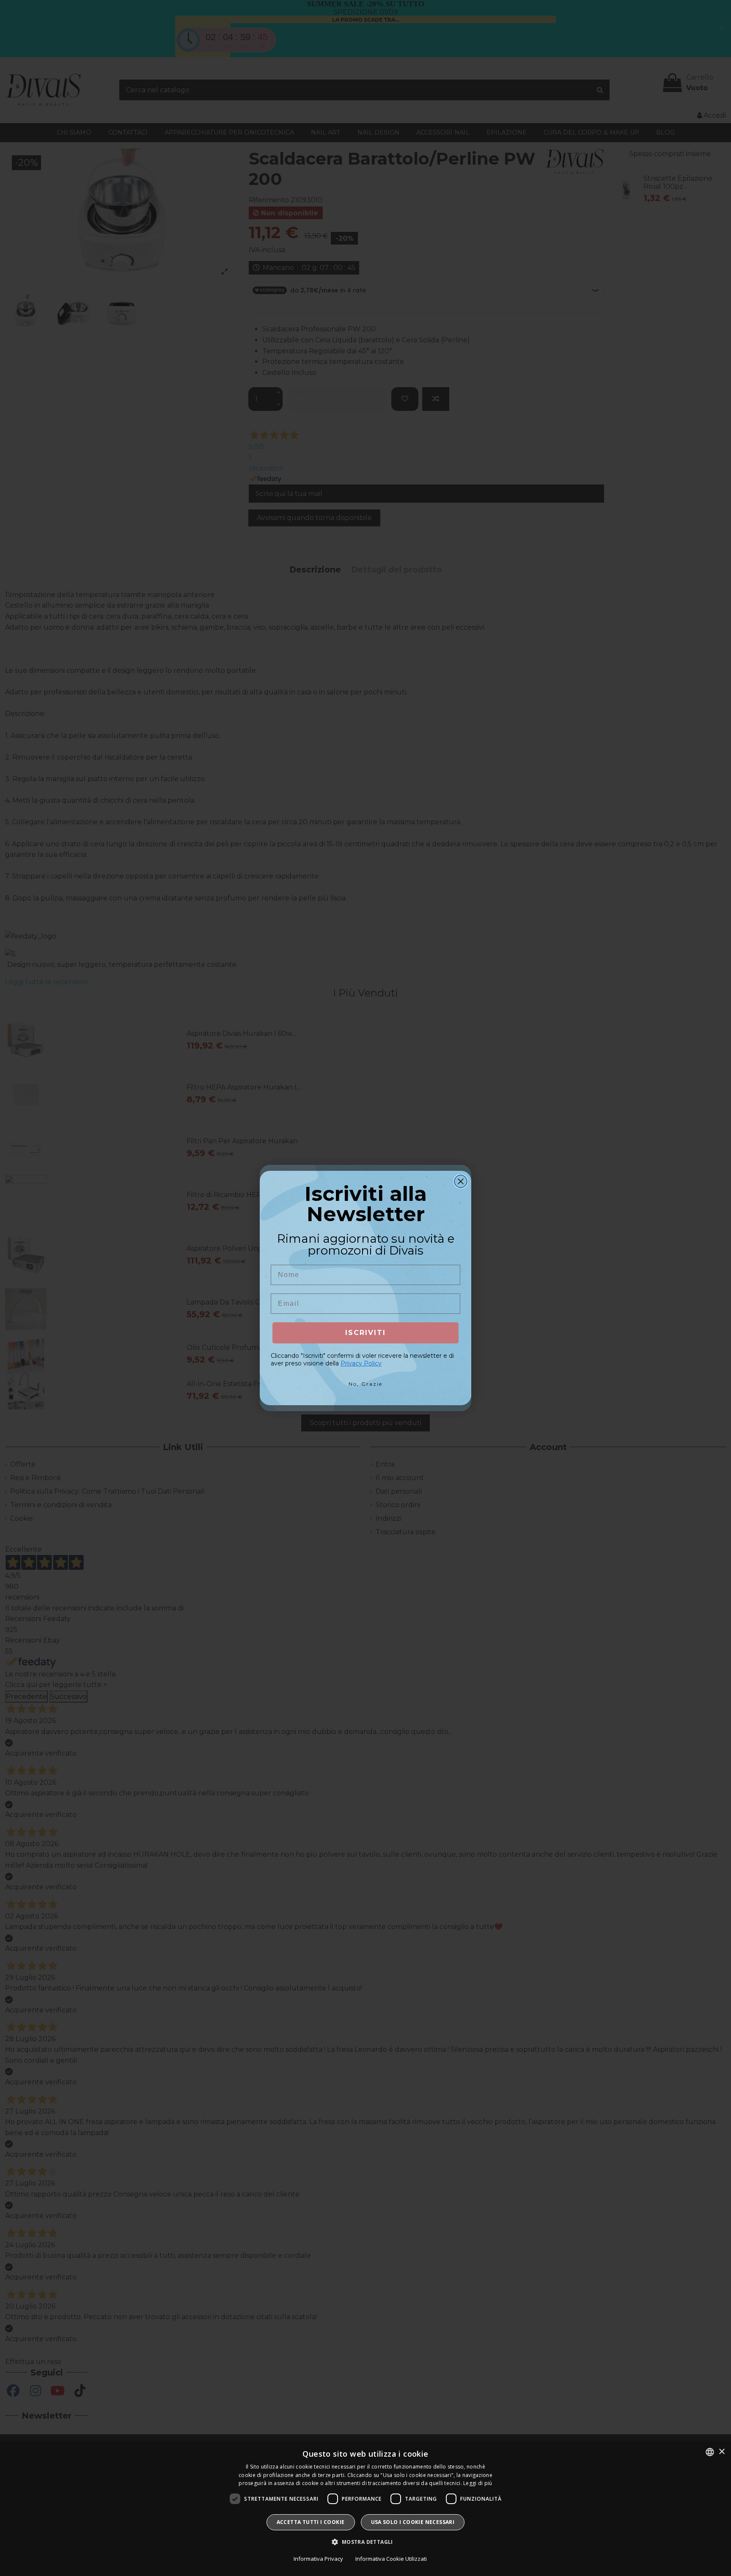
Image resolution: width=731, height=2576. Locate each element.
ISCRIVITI (365, 1333)
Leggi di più (478, 2483)
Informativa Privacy (318, 2559)
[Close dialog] (461, 1181)
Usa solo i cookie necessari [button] (413, 2522)
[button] (365, 2542)
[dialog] (365, 2509)
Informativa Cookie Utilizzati (391, 2559)
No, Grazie (365, 1384)
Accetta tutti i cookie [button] (311, 2522)
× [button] (721, 2452)
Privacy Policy (361, 1363)
